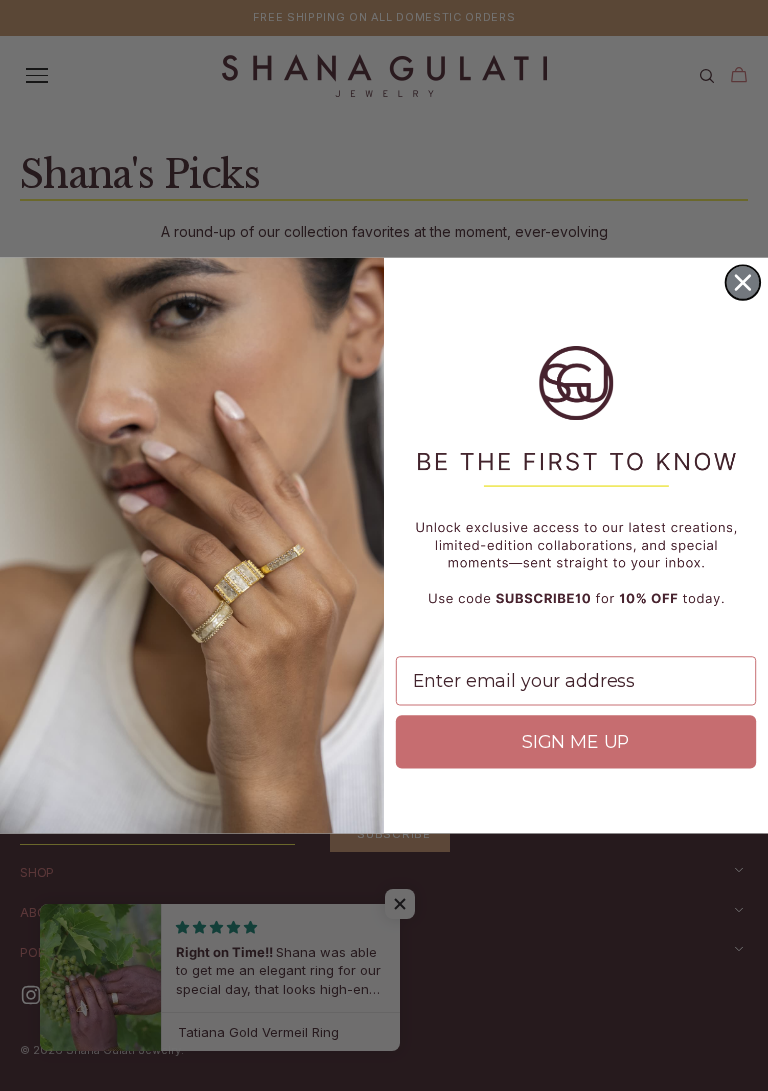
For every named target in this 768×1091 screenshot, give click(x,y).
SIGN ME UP (576, 742)
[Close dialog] (743, 282)
